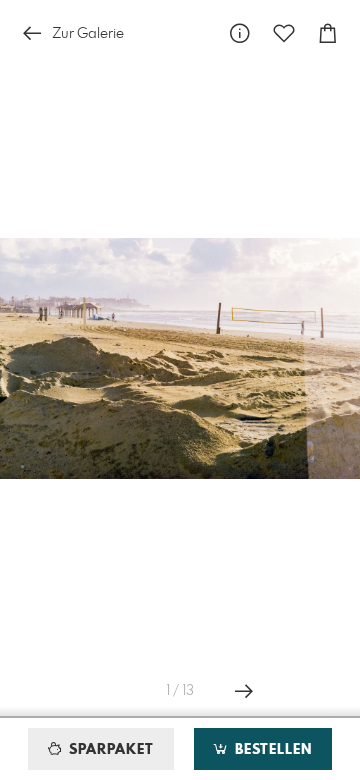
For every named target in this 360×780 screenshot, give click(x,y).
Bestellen (271, 750)
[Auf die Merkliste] (284, 33)
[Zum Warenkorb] (328, 33)
